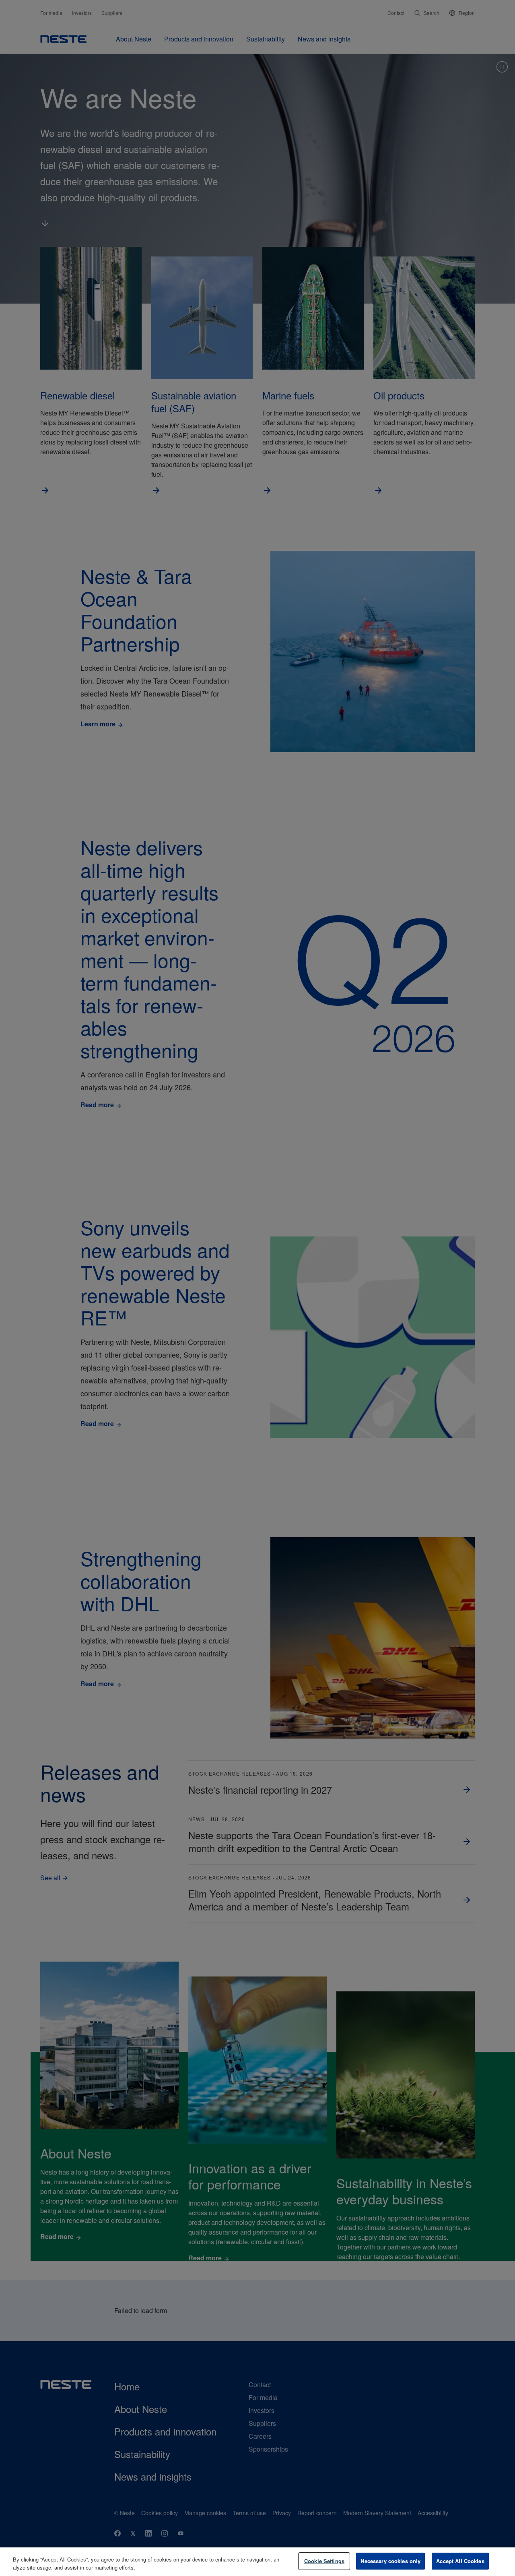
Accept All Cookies (460, 2561)
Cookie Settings (324, 2561)
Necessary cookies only (390, 2561)
